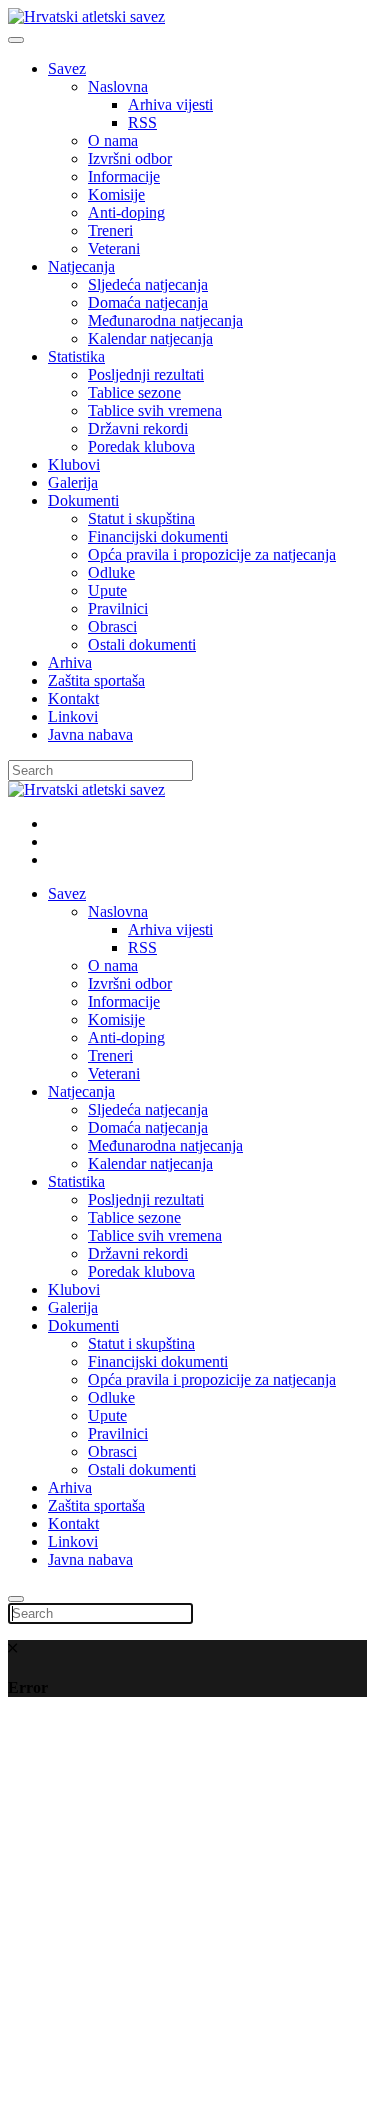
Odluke (111, 572)
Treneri (110, 230)
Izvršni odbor (130, 158)
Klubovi (74, 464)
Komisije (116, 194)
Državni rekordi (138, 428)
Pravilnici (118, 608)
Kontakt (73, 698)
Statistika (76, 356)
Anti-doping (126, 212)
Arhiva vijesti (170, 104)
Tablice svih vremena (155, 410)
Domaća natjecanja (148, 302)
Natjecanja (81, 266)
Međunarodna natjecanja (165, 320)
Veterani (114, 248)
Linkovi (73, 716)
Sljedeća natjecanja (148, 284)
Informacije (124, 176)
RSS (142, 122)
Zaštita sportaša (96, 680)
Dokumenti (83, 500)
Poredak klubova (141, 446)
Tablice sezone (134, 392)
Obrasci (112, 626)
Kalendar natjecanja (150, 338)
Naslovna (118, 86)
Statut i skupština (141, 518)
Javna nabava (90, 734)
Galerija (73, 482)
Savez (67, 68)
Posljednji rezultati (146, 374)
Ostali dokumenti (142, 644)
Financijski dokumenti (158, 536)
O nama (113, 140)
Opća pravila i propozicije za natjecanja (212, 554)
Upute (107, 590)
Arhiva (70, 662)
